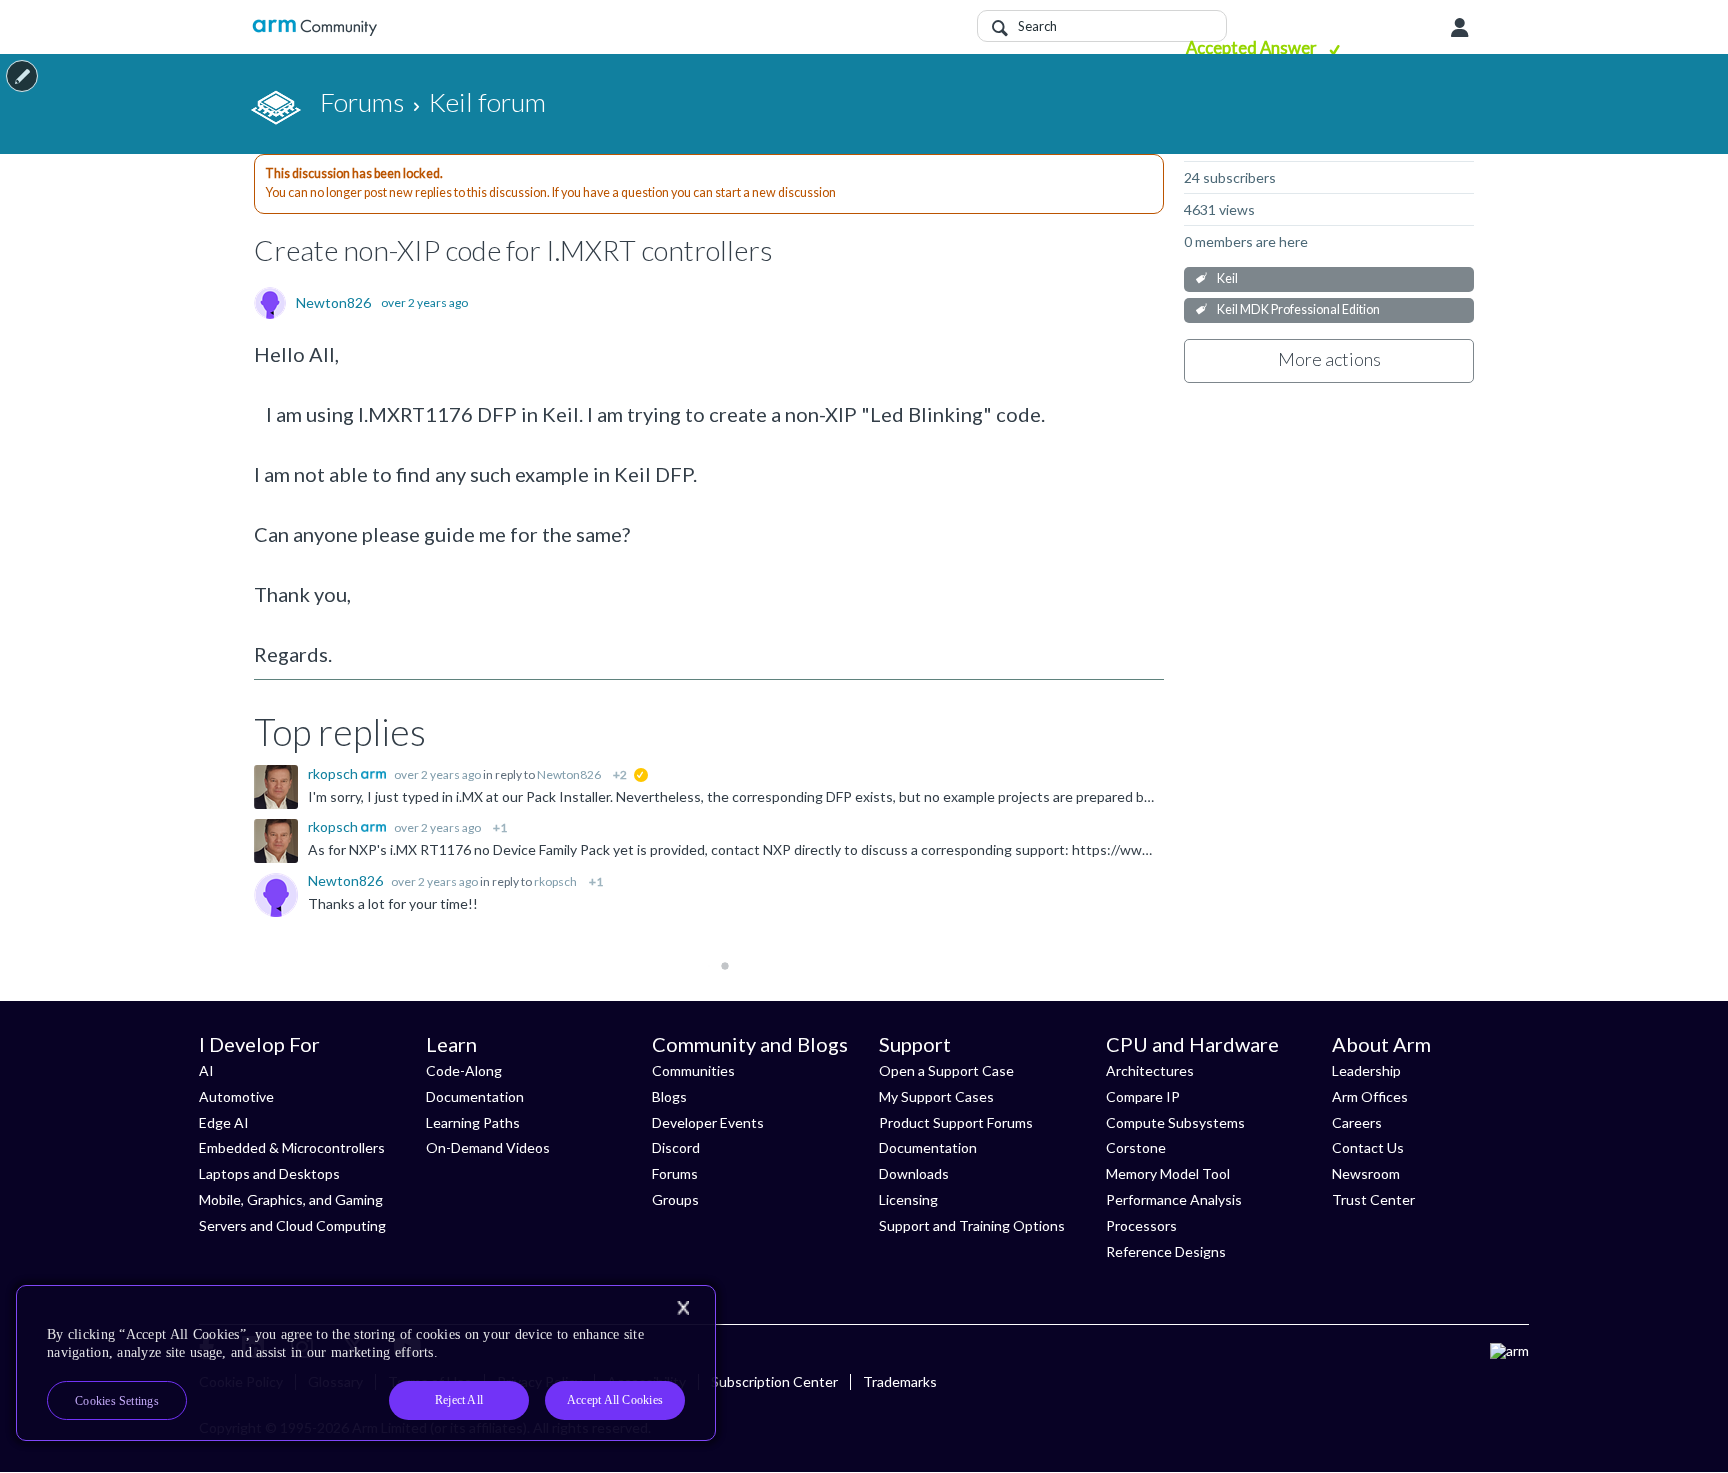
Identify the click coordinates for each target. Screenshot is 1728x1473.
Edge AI (224, 1122)
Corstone (1136, 1147)
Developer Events (708, 1122)
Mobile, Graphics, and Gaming (291, 1199)
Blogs (669, 1096)
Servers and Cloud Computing (292, 1225)
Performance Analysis (1174, 1199)
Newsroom (1366, 1173)
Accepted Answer (1253, 47)
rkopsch (334, 773)
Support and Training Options (972, 1225)
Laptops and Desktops (269, 1173)
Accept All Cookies (615, 1400)
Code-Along (464, 1070)
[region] (366, 1363)
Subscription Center (774, 1381)
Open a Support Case (946, 1070)
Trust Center (1373, 1199)
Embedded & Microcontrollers (292, 1147)
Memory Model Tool (1168, 1173)
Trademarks (900, 1381)
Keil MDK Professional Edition (1298, 309)
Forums (675, 1173)
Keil (1227, 278)
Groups (675, 1199)
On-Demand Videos (488, 1147)
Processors (1141, 1225)
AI (206, 1070)
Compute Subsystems (1175, 1122)
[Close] (683, 1308)
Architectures (1150, 1070)
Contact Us (1368, 1147)
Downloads (914, 1173)
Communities (693, 1070)
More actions (1329, 359)
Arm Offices (1370, 1096)
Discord (676, 1147)
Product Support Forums (956, 1122)
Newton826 (333, 303)
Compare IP (1143, 1096)
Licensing (908, 1199)
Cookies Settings (117, 1401)
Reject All (459, 1400)
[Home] (314, 27)
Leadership (1366, 1070)
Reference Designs (1166, 1251)
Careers (1357, 1122)
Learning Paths (473, 1122)
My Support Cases (936, 1096)
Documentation (475, 1096)
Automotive (236, 1096)
